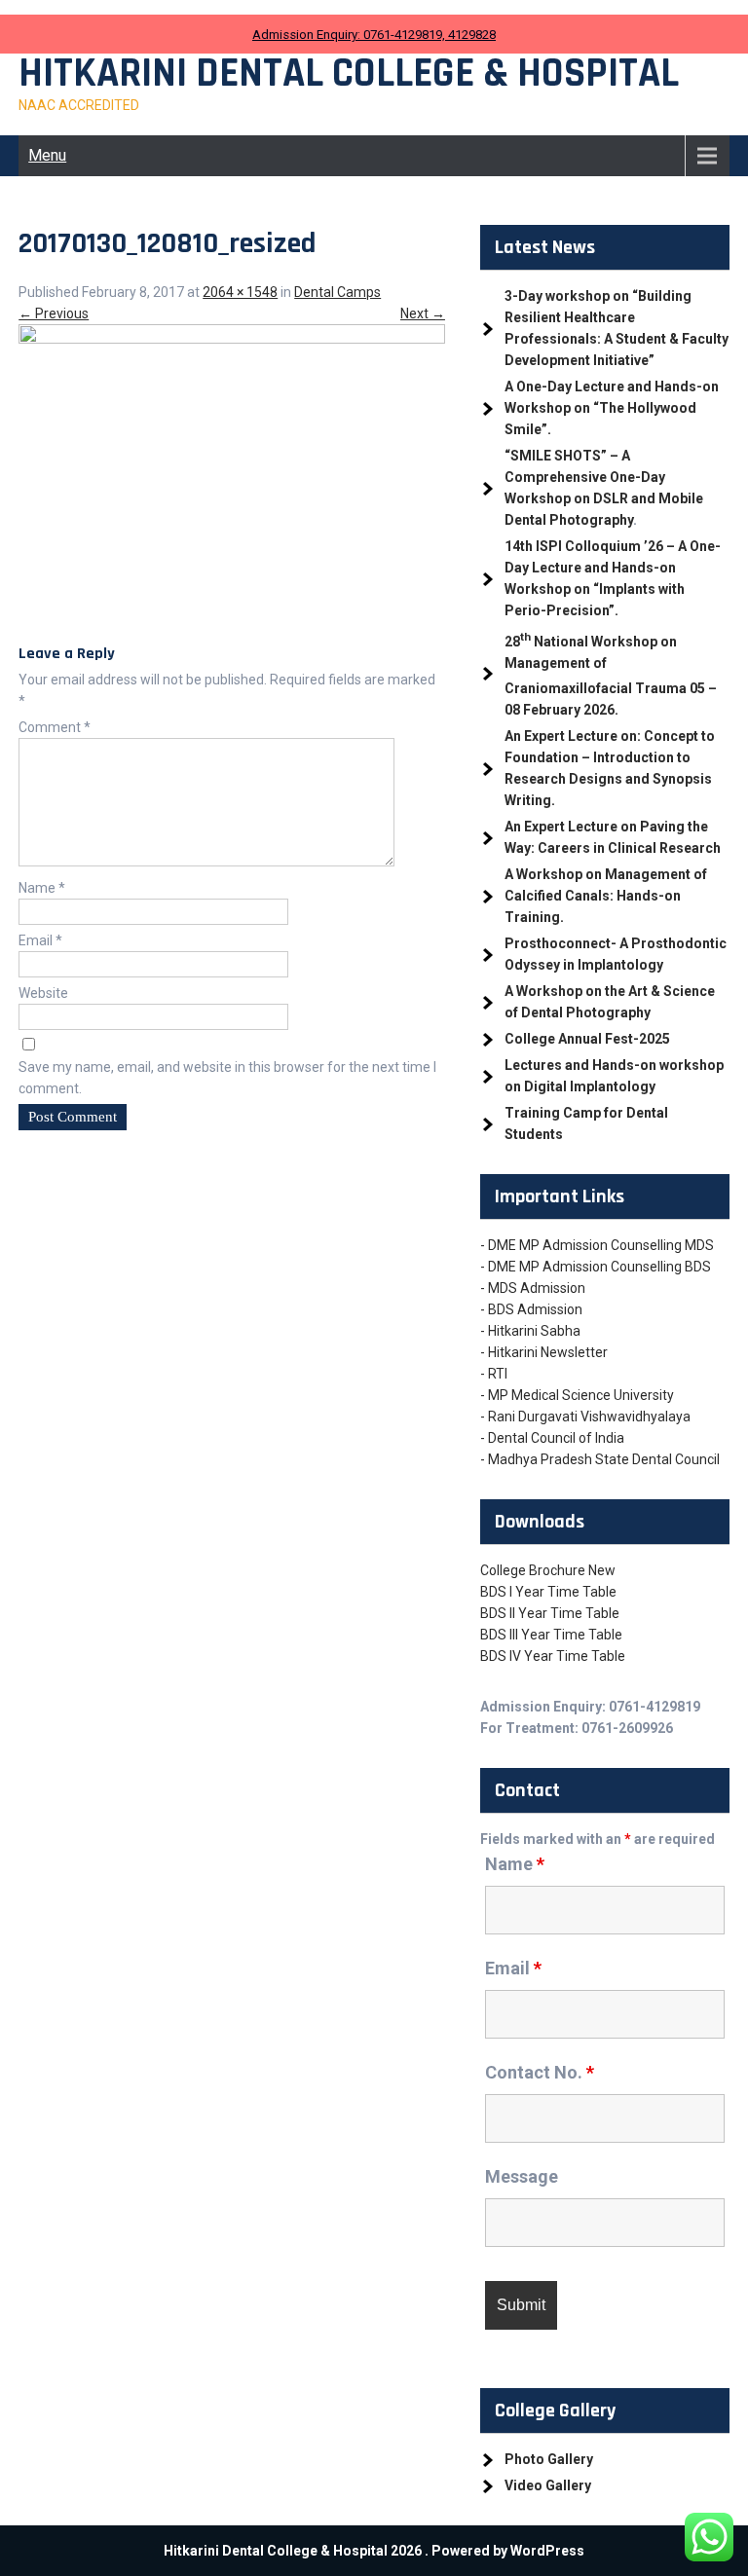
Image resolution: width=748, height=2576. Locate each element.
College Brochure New (548, 1570)
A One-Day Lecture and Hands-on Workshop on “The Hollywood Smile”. (612, 408)
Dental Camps (337, 292)
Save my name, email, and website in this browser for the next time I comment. (227, 1078)
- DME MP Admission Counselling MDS (597, 1245)
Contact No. (540, 2072)
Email (40, 940)
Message (522, 2176)
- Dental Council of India (552, 1438)
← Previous (54, 313)
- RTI (494, 1374)
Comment (55, 727)
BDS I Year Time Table (548, 1592)
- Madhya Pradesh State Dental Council (600, 1459)
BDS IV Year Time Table (553, 1656)
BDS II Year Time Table (550, 1613)
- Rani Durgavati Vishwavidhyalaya (585, 1417)
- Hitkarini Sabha (530, 1331)
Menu (47, 155)
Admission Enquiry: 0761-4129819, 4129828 (374, 35)
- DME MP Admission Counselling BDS (596, 1267)
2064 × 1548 (240, 292)
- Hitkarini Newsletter (544, 1352)
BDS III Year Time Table (551, 1635)
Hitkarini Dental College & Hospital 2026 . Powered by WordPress (374, 2551)
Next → (423, 313)
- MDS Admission (533, 1288)
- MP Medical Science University (577, 1395)
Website (43, 993)
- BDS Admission (531, 1309)
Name (42, 888)
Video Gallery (548, 2485)
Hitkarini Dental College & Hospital (349, 74)
